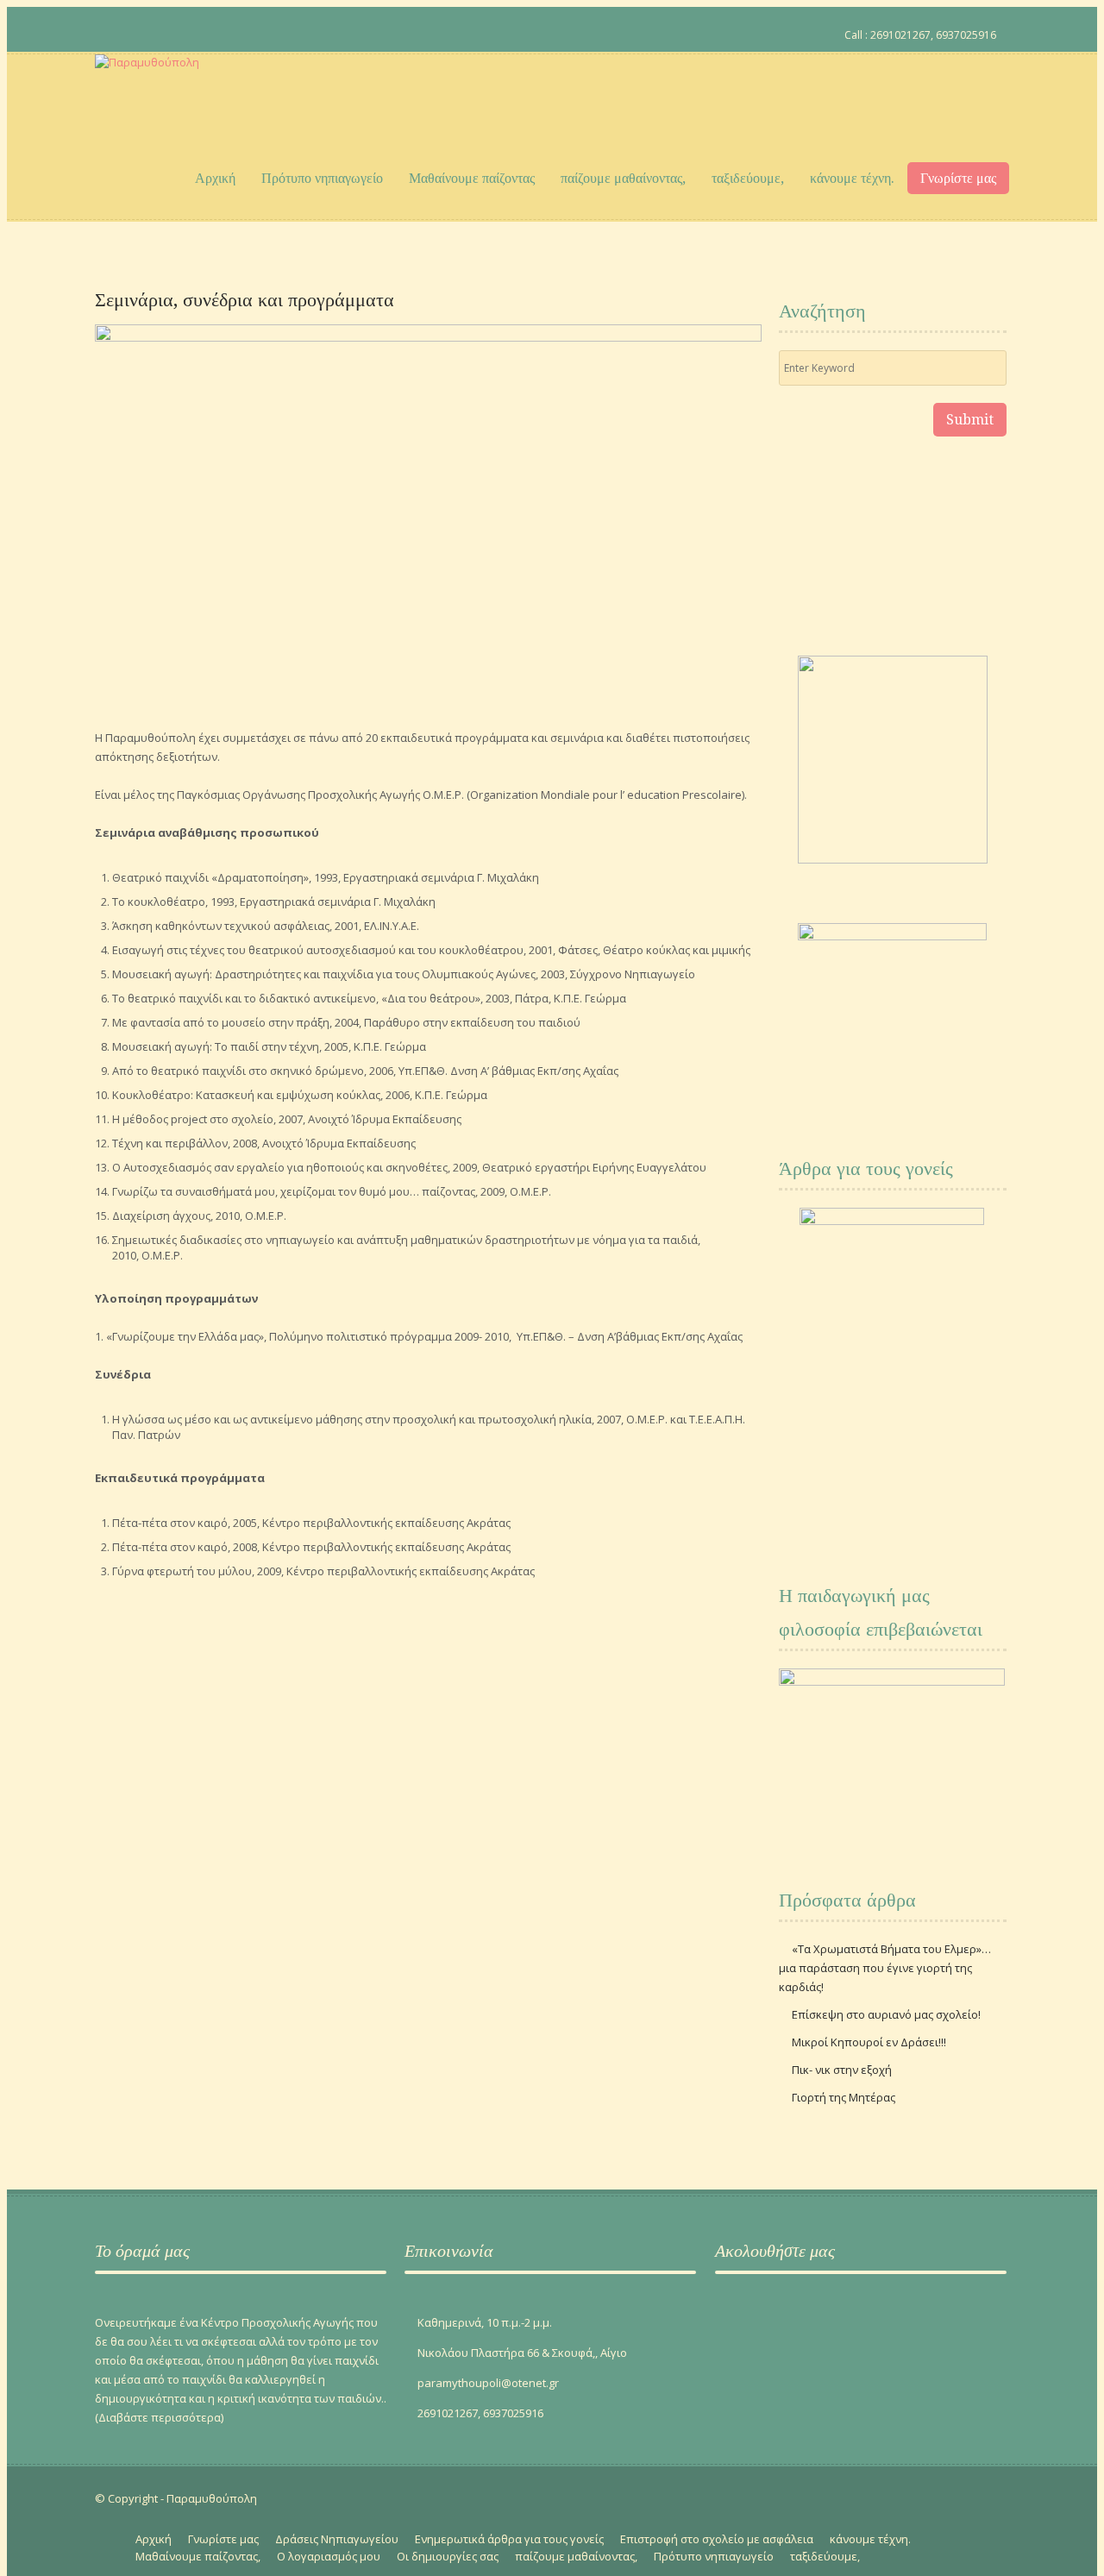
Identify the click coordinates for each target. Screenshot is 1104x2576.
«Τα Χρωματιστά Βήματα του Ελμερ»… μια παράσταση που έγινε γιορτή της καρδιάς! (885, 1968)
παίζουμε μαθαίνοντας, (623, 178)
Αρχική (215, 178)
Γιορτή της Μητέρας (844, 2097)
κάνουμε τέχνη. (852, 178)
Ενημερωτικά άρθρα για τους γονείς (509, 2539)
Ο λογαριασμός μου (329, 2556)
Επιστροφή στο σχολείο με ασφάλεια (717, 2539)
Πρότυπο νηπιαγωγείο (322, 178)
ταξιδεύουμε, (748, 178)
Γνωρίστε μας (958, 178)
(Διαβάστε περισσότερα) (159, 2417)
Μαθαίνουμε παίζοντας (472, 178)
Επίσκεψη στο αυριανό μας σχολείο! (886, 2014)
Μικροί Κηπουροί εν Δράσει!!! (869, 2042)
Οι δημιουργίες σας (448, 2556)
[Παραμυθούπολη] (147, 95)
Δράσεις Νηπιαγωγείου (337, 2539)
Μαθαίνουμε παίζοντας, (198, 2556)
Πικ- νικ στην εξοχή (842, 2070)
